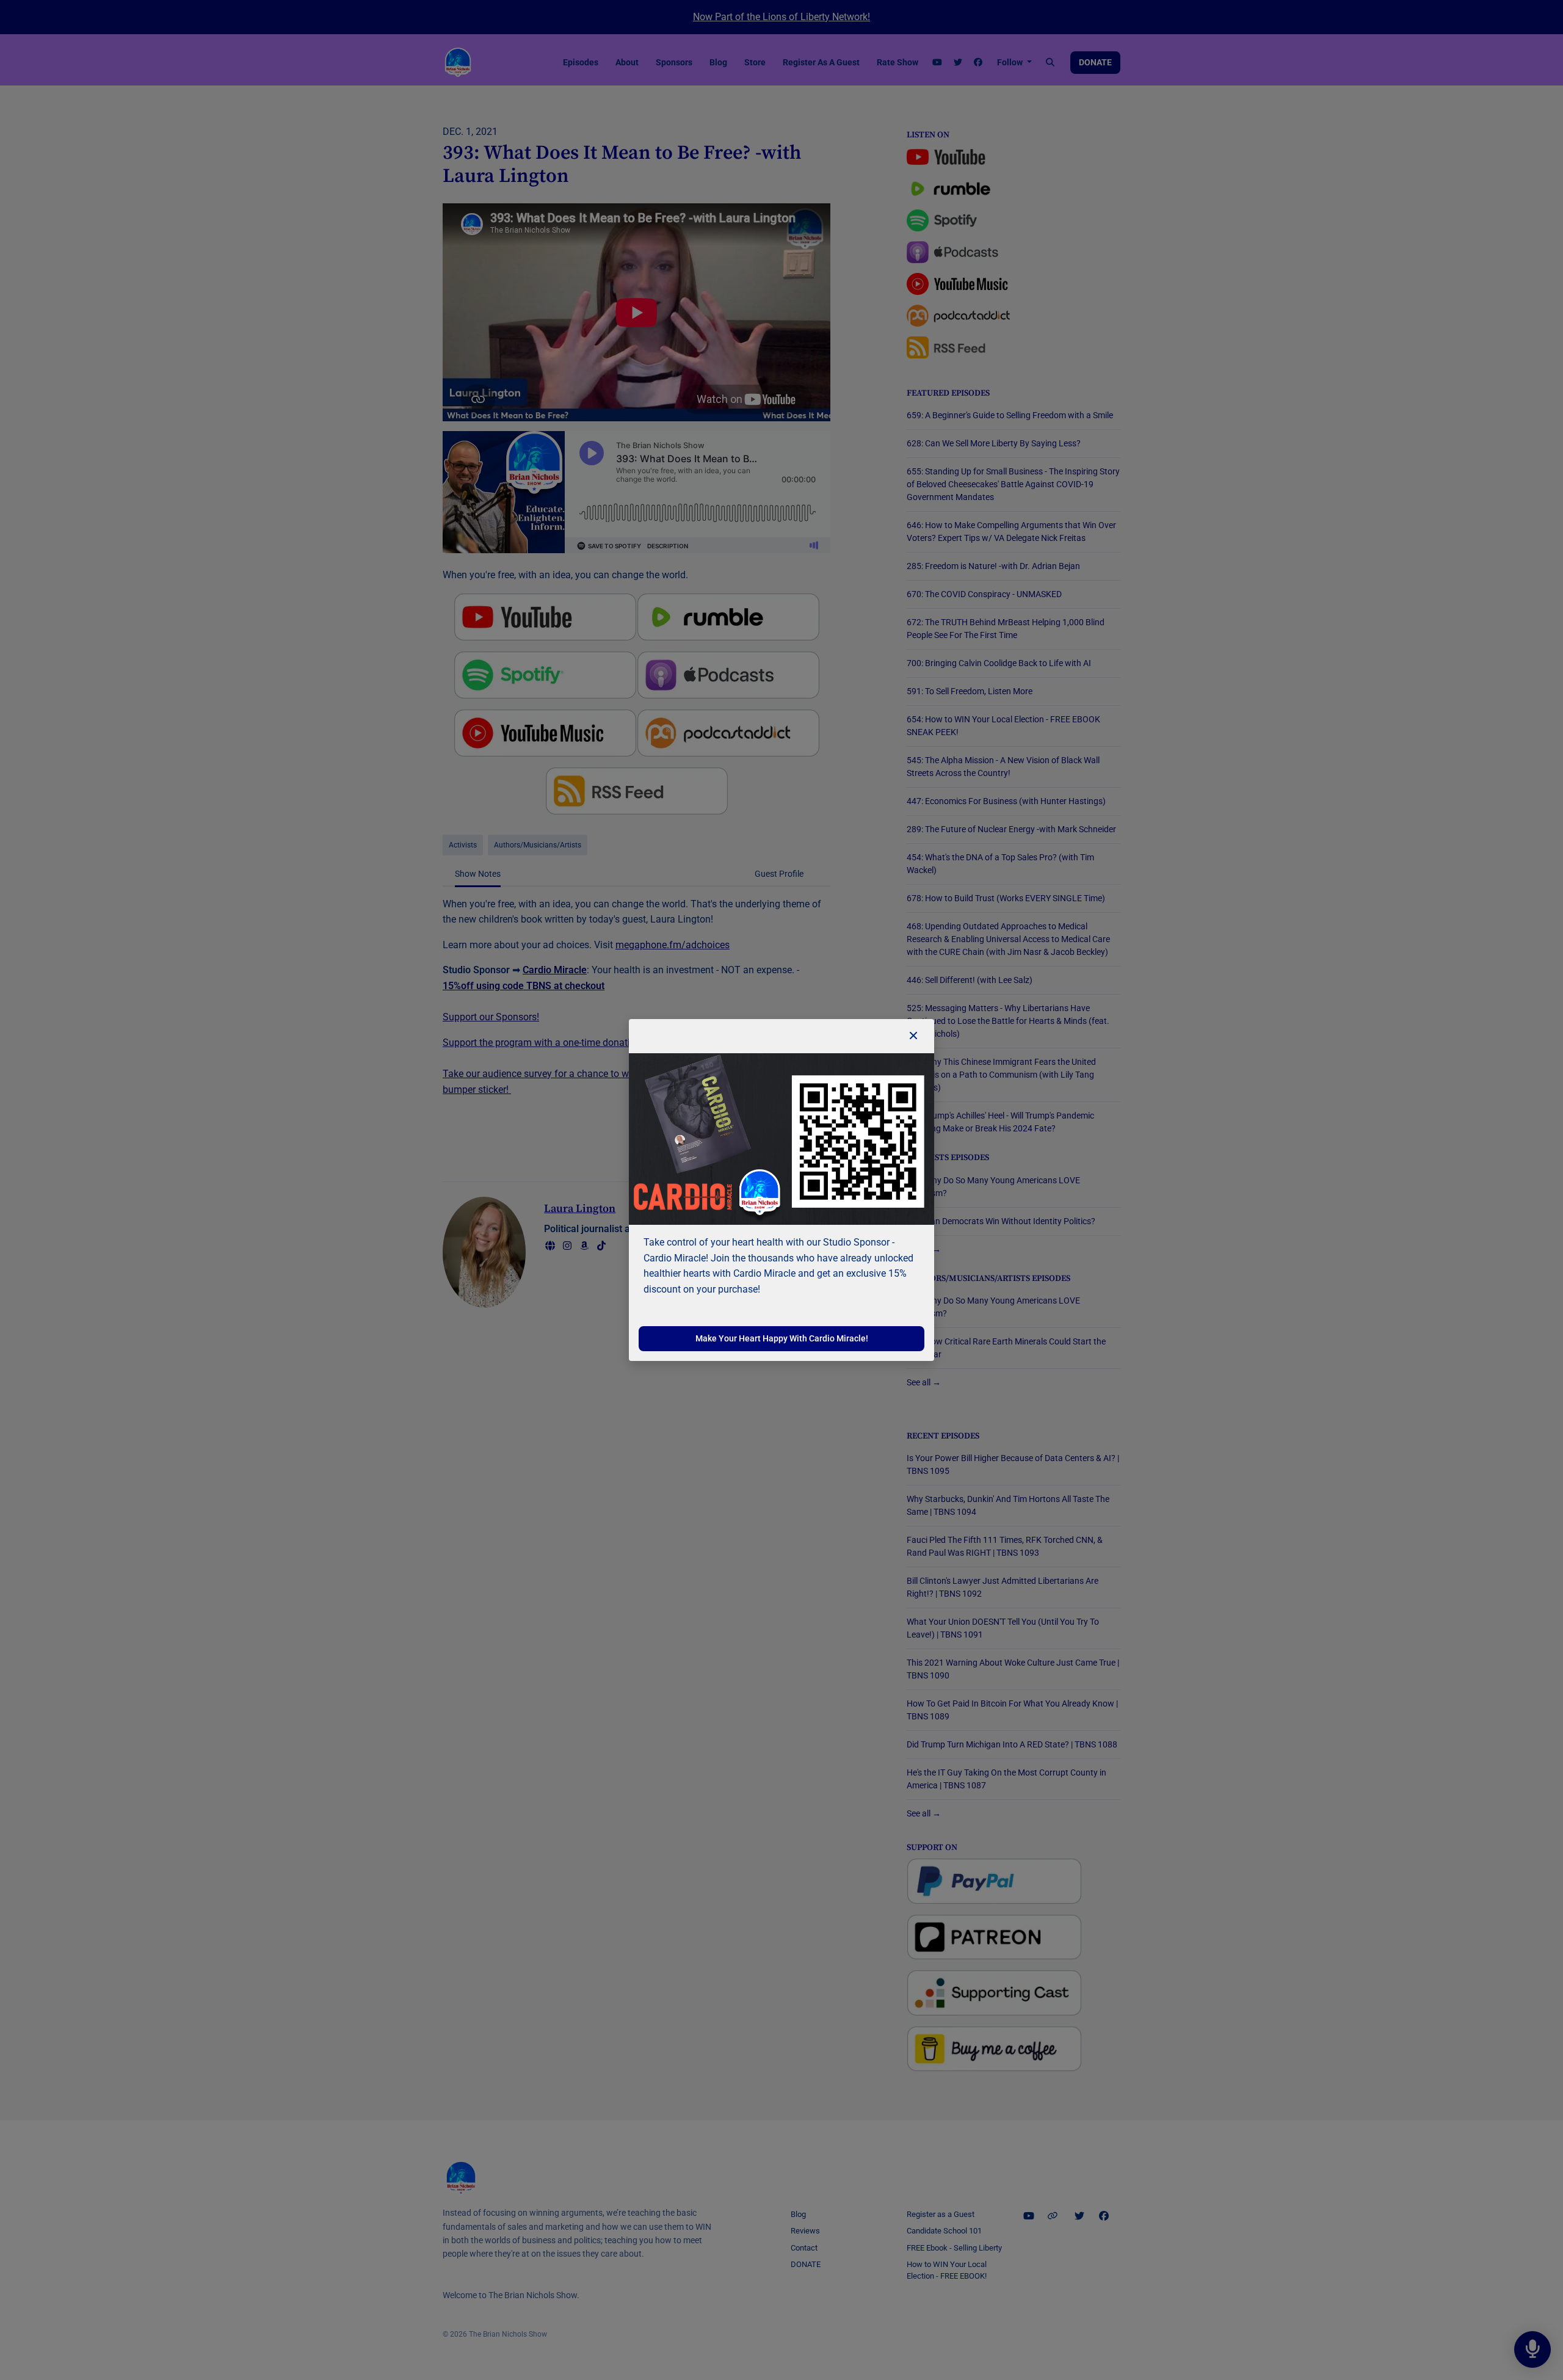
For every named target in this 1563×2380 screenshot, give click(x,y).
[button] (913, 1036)
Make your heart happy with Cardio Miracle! (782, 1338)
